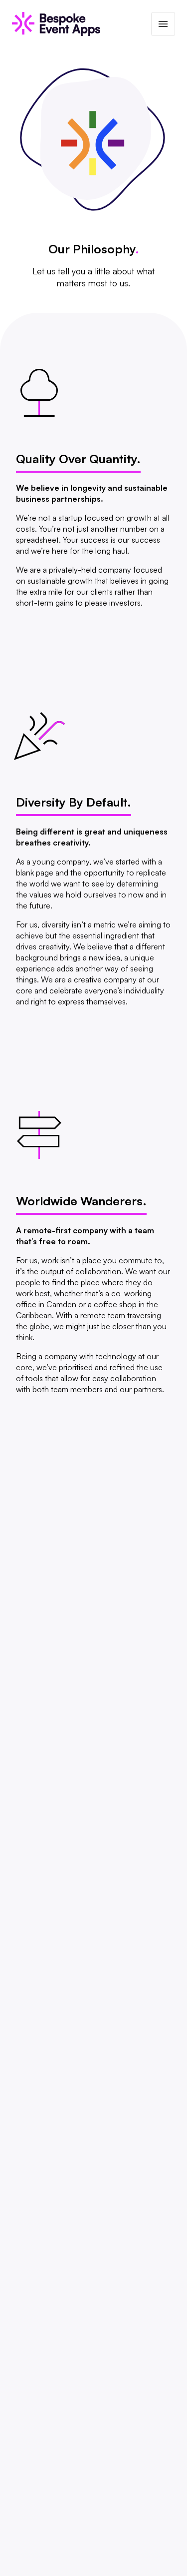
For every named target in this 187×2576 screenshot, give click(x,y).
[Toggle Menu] (163, 24)
